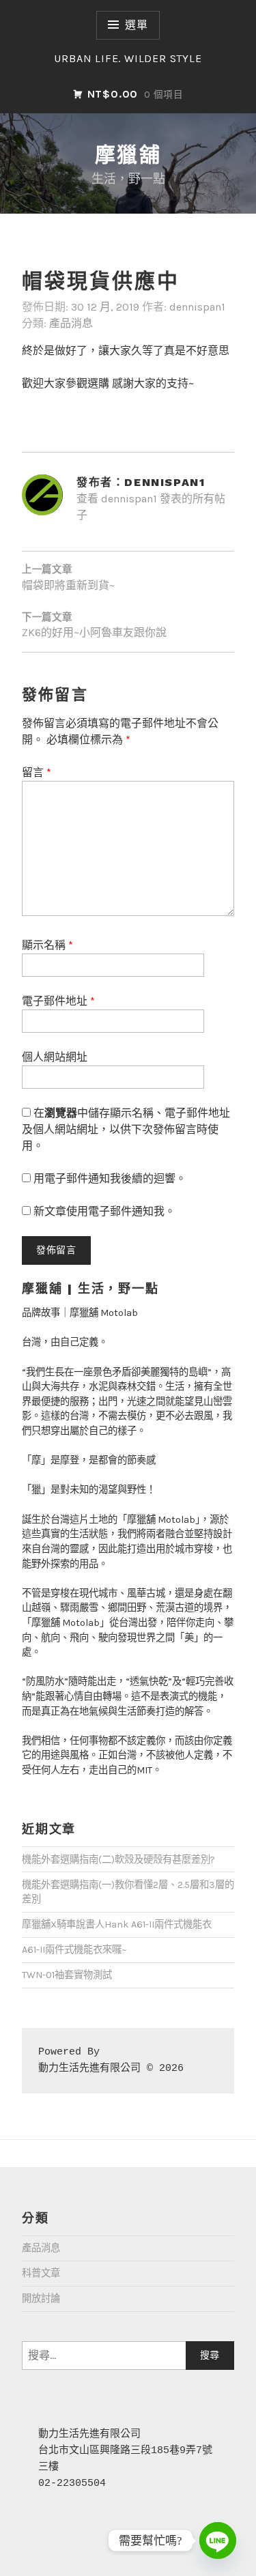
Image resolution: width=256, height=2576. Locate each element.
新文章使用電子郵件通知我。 (104, 1211)
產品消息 (71, 323)
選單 (137, 25)
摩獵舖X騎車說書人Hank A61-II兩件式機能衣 (117, 1924)
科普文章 (41, 2273)
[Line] (218, 2541)
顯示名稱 (47, 945)
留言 (37, 772)
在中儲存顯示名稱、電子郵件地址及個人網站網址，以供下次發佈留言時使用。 (126, 1129)
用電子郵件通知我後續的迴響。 (110, 1178)
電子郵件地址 (58, 1001)
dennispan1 (197, 307)
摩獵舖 (128, 155)
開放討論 (41, 2299)
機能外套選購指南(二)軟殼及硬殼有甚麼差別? (118, 1860)
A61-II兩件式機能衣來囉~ (74, 1950)
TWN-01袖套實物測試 (67, 1975)
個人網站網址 (55, 1057)
